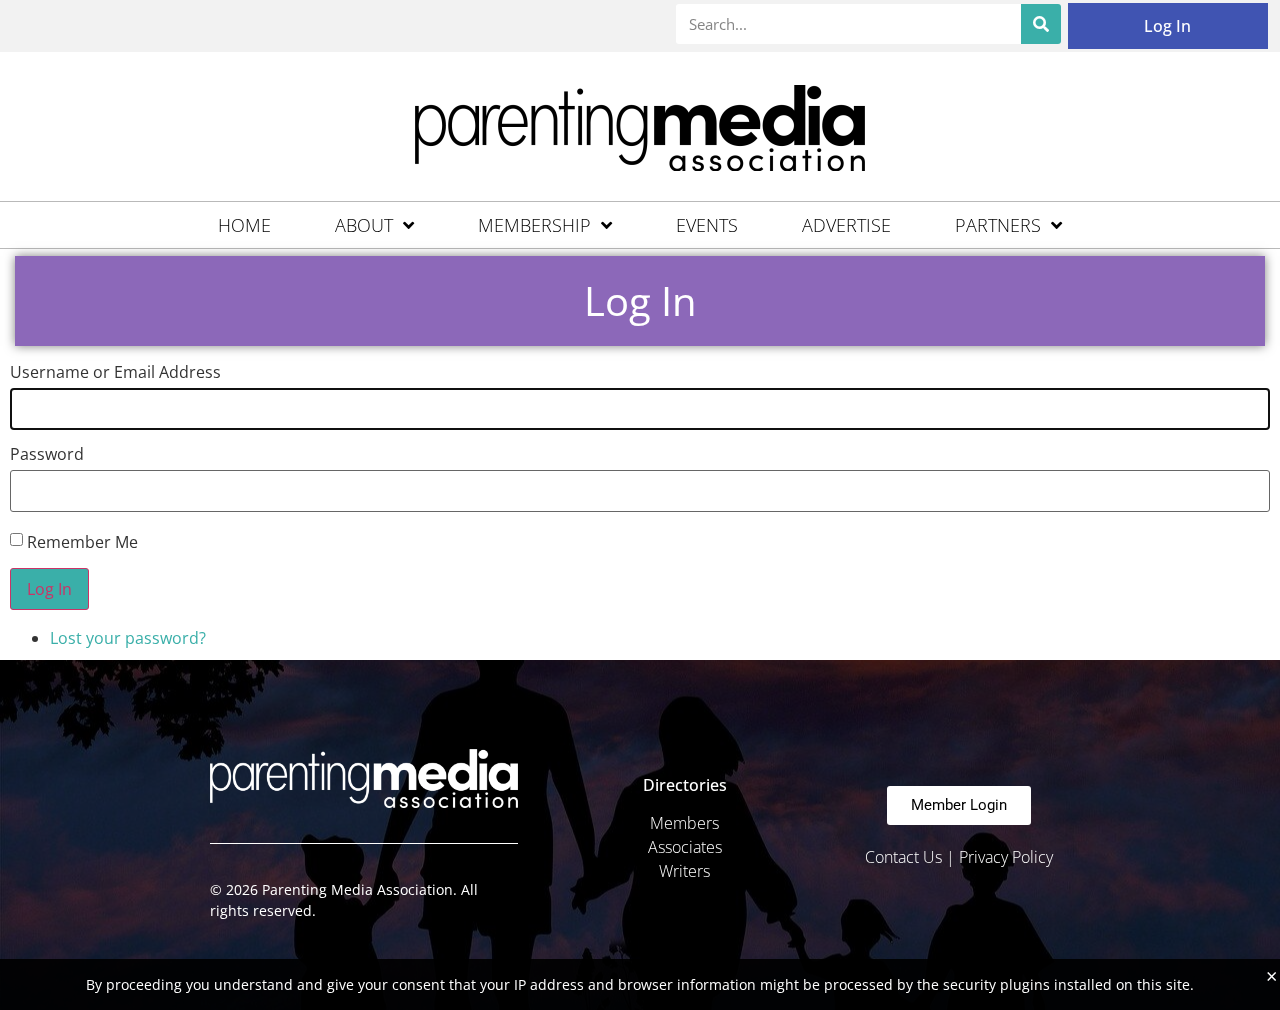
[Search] (1041, 24)
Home (244, 225)
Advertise (846, 225)
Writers (684, 871)
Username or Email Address (115, 372)
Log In (1167, 26)
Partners (998, 225)
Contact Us (903, 857)
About (364, 225)
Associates (685, 847)
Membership (534, 225)
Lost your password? (128, 638)
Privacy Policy (1006, 857)
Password (47, 454)
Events (707, 225)
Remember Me (82, 542)
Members (684, 823)
